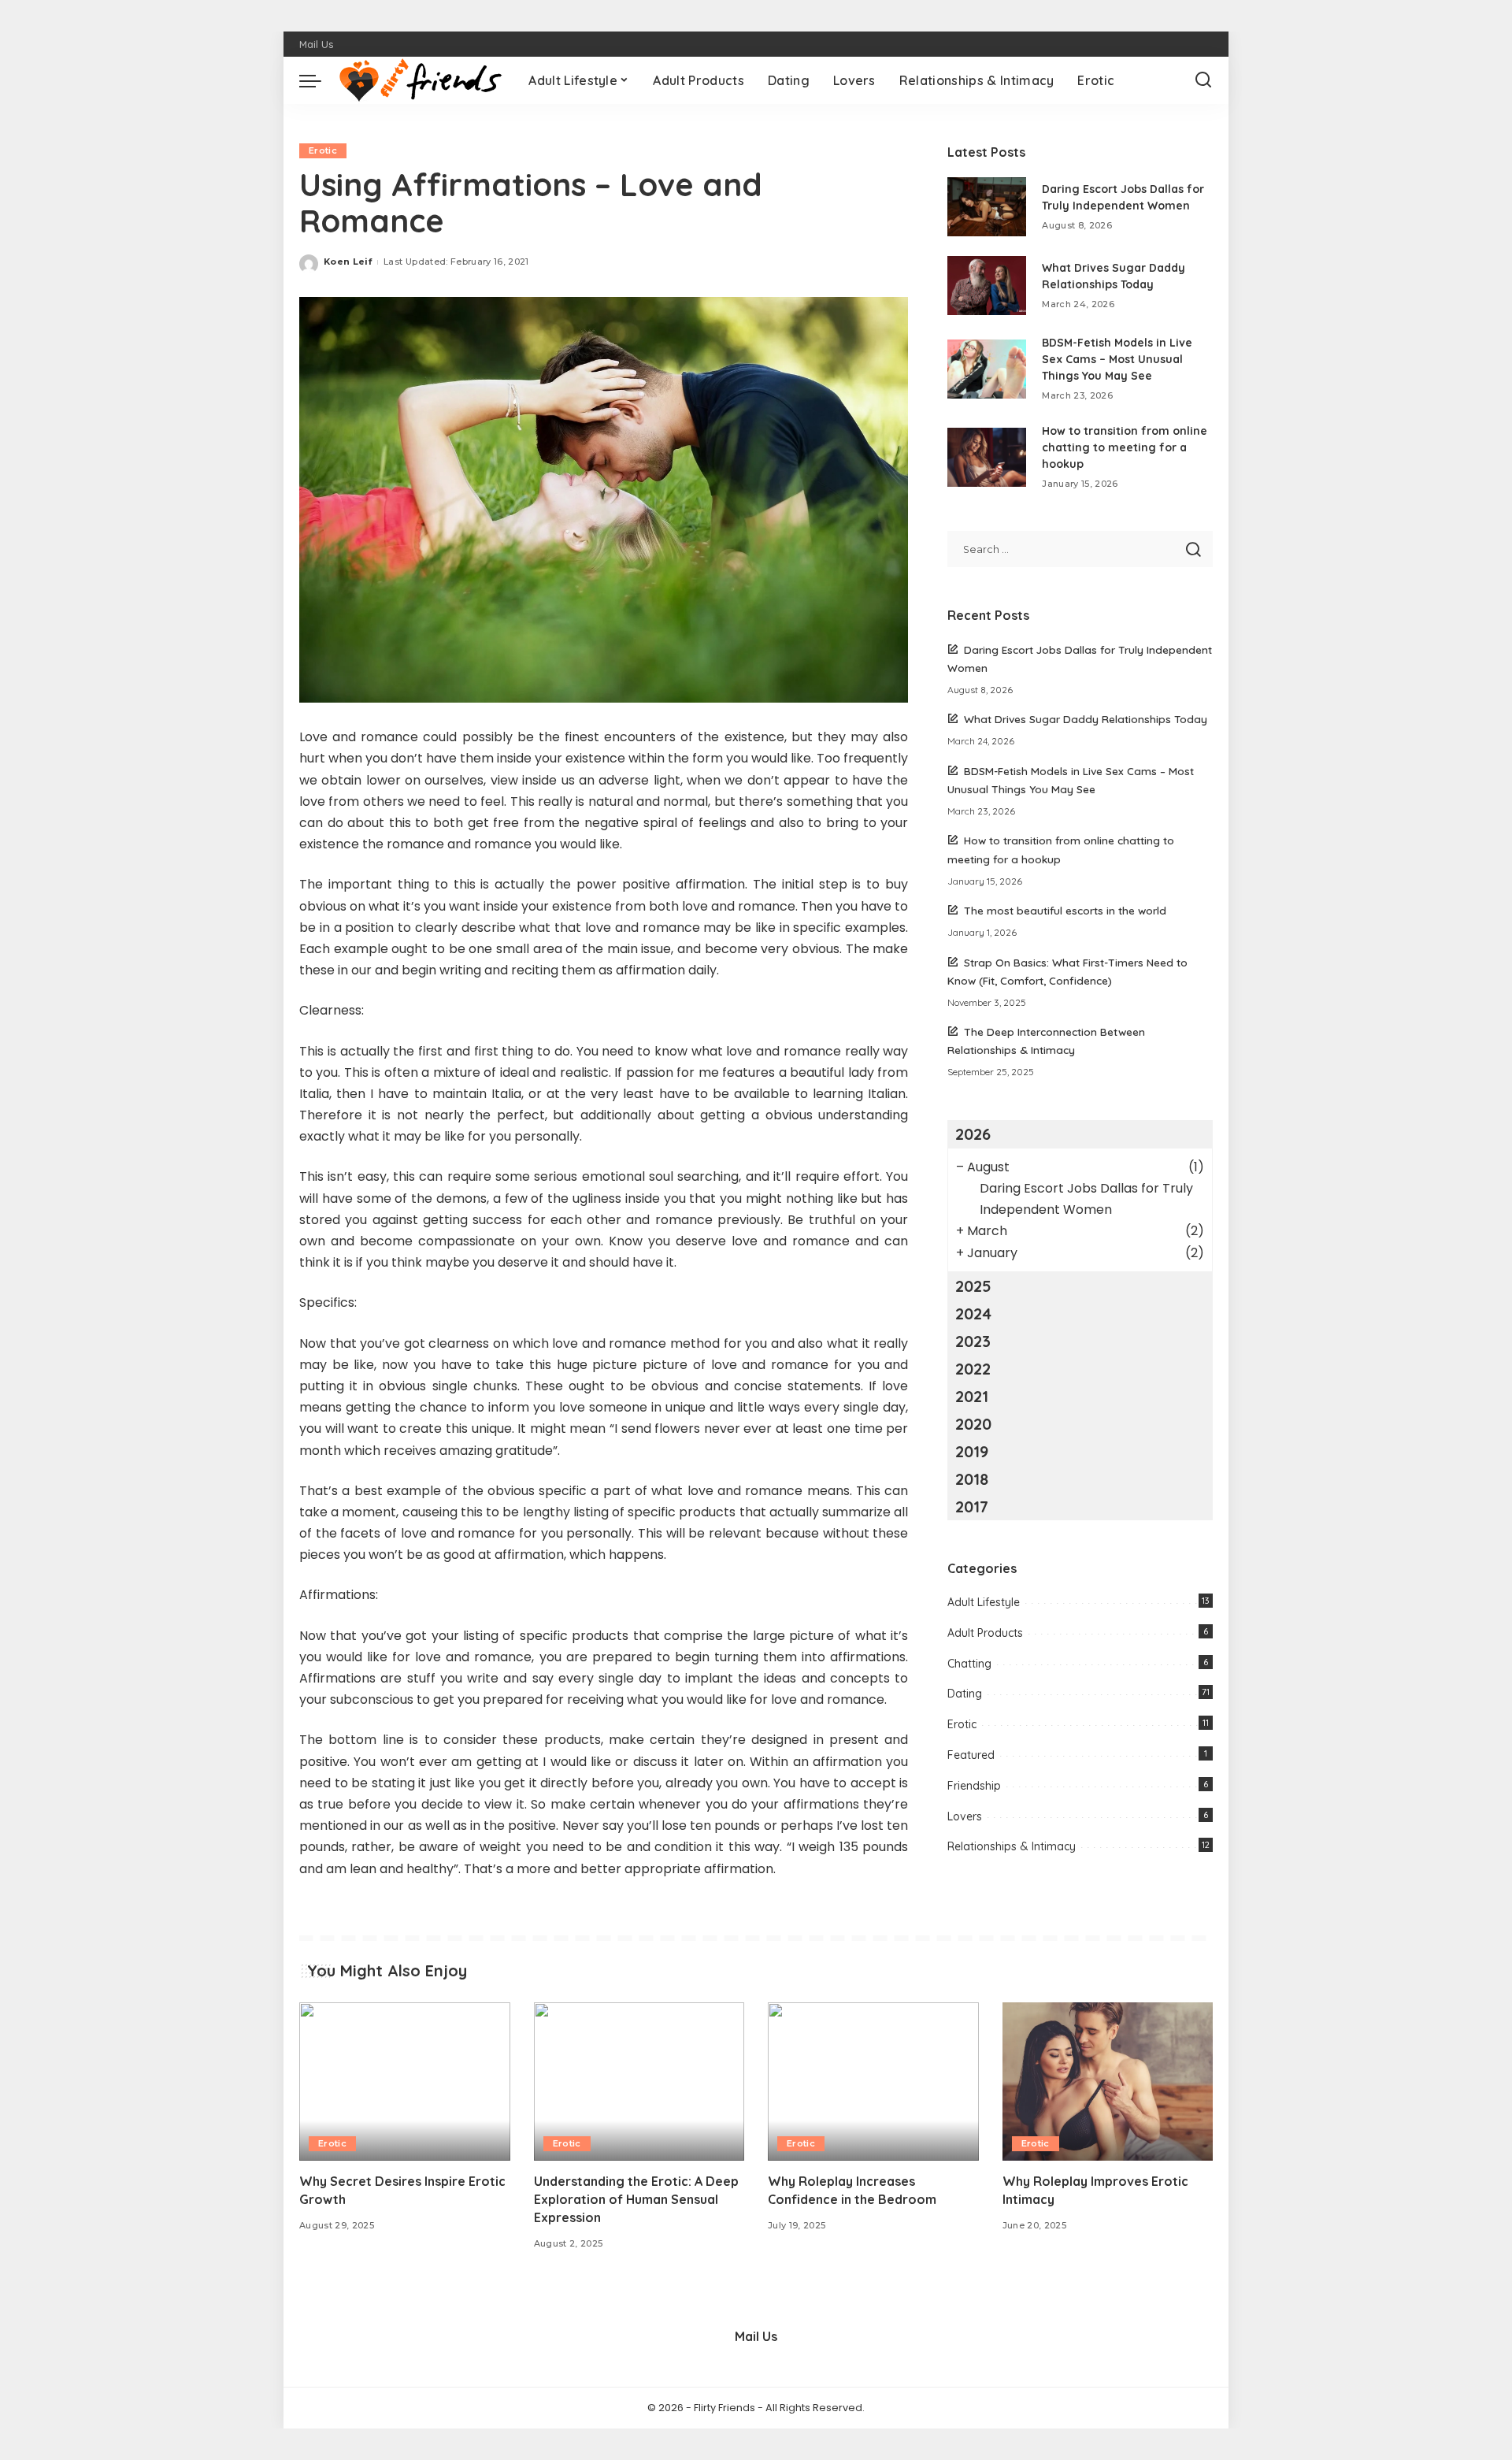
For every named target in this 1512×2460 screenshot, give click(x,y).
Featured (971, 1755)
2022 (973, 1369)
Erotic (323, 150)
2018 (972, 1479)
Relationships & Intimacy (1012, 1846)
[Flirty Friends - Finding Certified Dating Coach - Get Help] (421, 80)
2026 (973, 1134)
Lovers (965, 1816)
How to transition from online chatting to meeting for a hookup (1125, 447)
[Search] (1203, 80)
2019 (972, 1451)
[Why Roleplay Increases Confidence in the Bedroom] (873, 2082)
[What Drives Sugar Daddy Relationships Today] (987, 286)
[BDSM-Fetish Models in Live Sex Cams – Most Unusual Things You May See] (987, 369)
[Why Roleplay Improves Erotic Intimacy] (1108, 2082)
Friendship (974, 1786)
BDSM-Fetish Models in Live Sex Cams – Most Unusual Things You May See (1117, 359)
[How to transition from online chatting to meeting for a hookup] (987, 457)
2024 (973, 1313)
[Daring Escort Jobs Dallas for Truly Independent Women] (987, 207)
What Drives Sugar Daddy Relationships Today (1086, 719)
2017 (972, 1506)
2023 (973, 1341)
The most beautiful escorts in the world (1065, 910)
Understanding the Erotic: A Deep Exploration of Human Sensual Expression (636, 2199)
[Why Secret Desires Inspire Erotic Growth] (405, 2082)
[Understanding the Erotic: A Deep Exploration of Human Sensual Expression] (639, 2082)
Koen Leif (348, 262)
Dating (965, 1694)
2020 (973, 1424)
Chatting (969, 1664)
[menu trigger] (318, 80)
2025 (973, 1286)
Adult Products (985, 1633)
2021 (972, 1396)
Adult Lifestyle (984, 1602)
